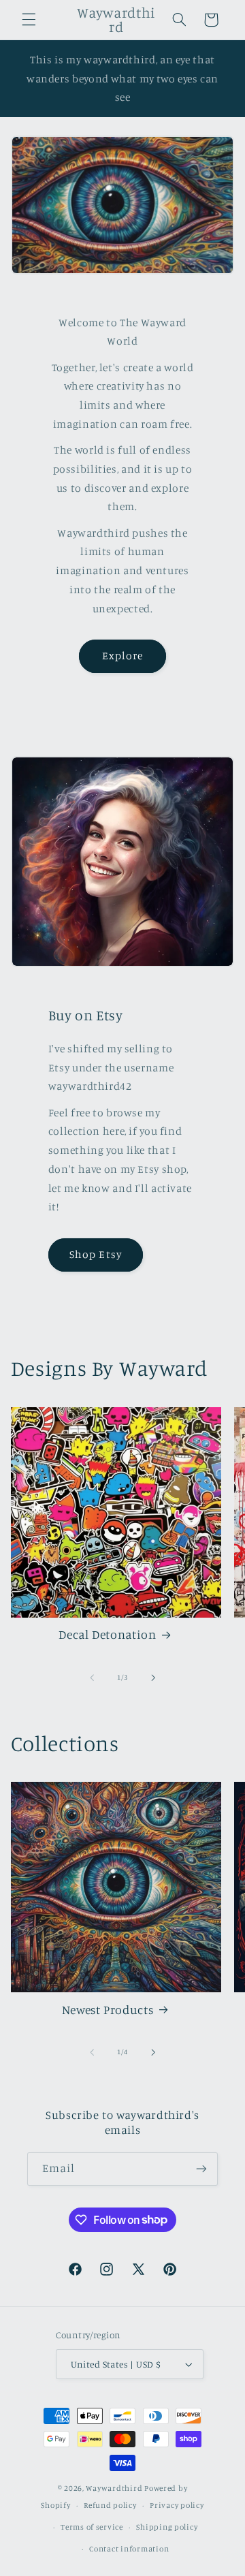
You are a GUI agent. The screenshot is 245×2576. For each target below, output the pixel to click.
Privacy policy (177, 2505)
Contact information (129, 2549)
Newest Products (108, 2010)
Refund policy (110, 2505)
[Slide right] (153, 1678)
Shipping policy (167, 2527)
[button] (29, 20)
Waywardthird (114, 2488)
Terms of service (92, 2527)
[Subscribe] (201, 2169)
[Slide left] (92, 1678)
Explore (122, 656)
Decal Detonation (107, 1634)
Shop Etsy (95, 1254)
